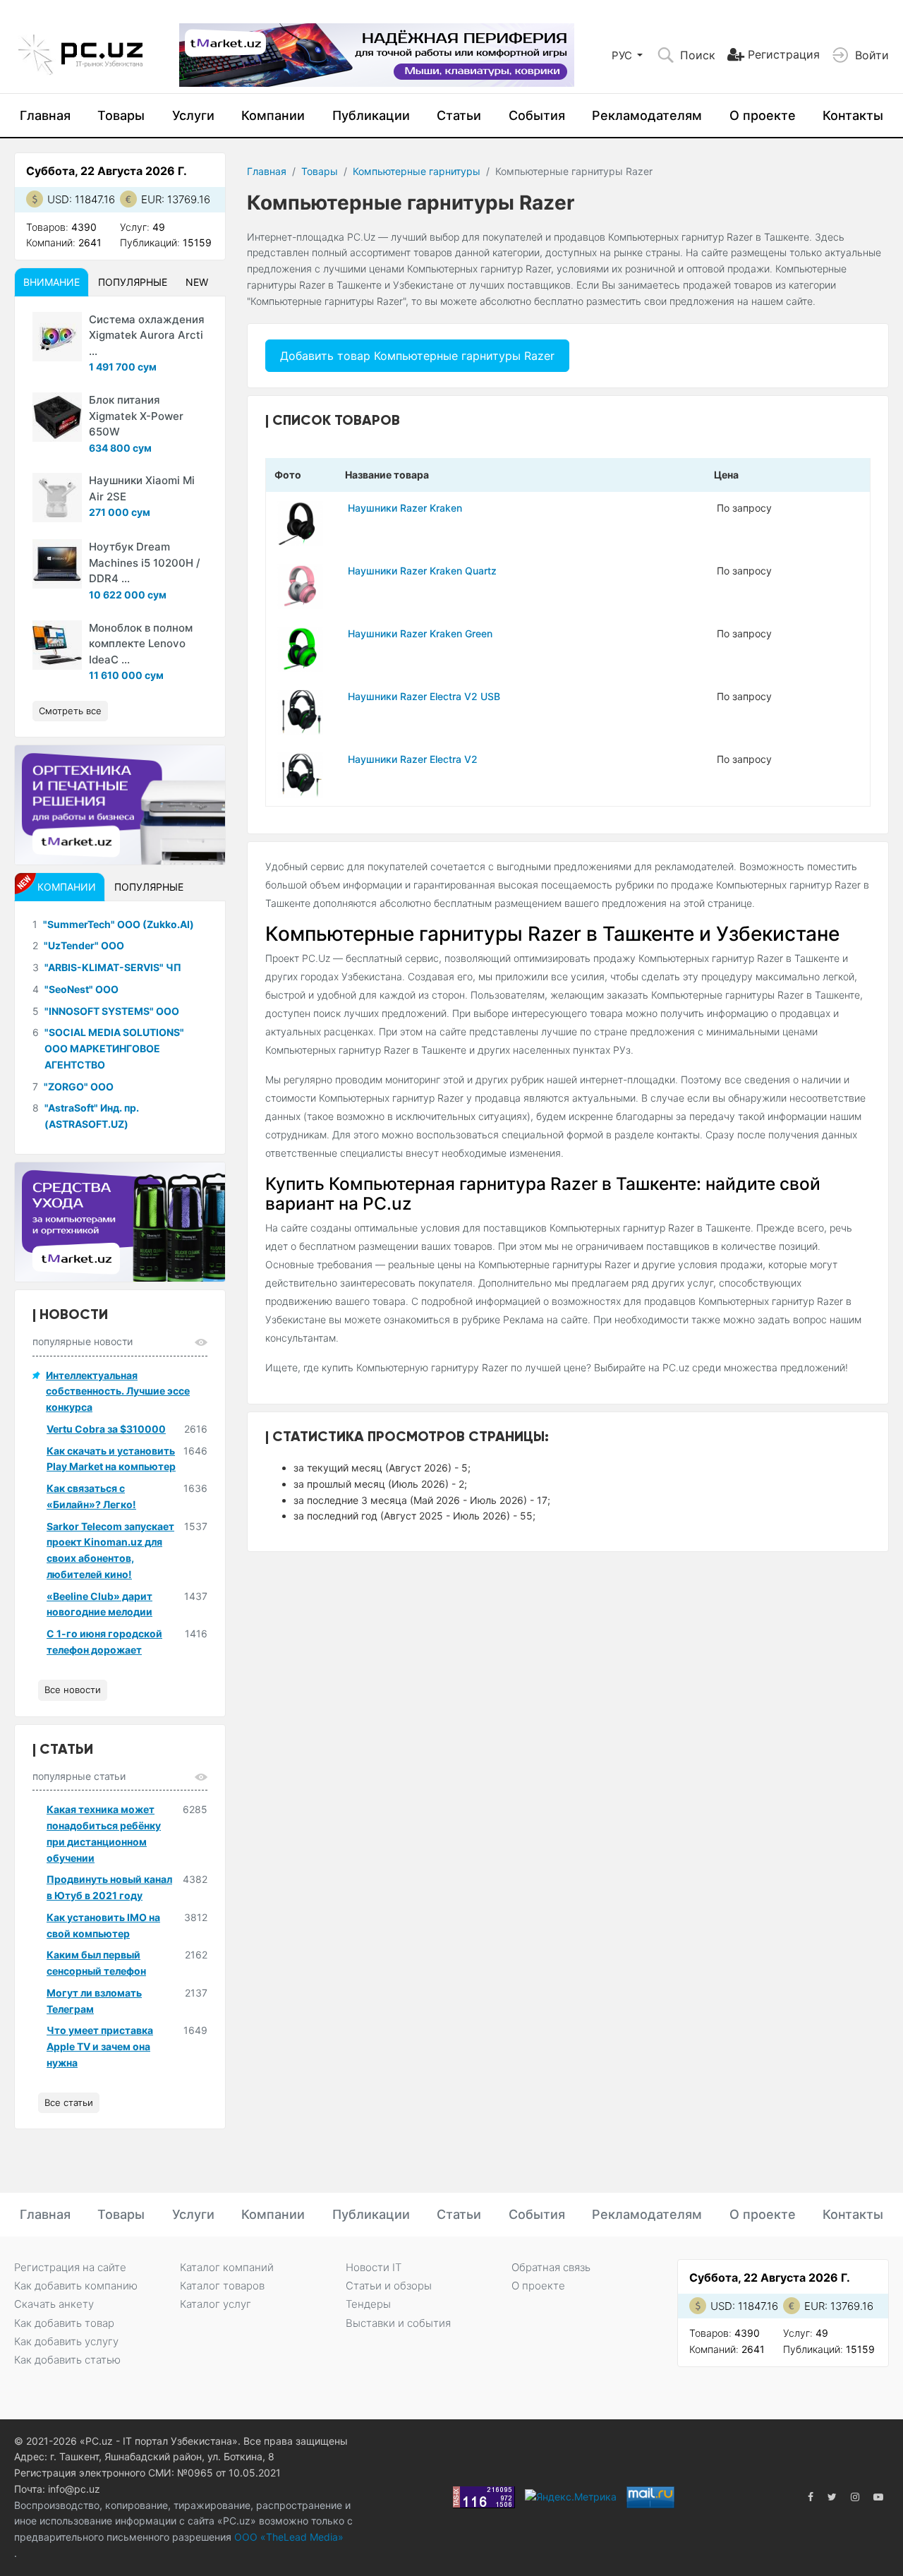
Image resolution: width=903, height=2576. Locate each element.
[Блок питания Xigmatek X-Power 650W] (57, 417)
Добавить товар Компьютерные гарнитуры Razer (417, 356)
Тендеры (368, 2304)
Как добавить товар (64, 2323)
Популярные (133, 282)
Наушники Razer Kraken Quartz (422, 571)
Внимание (51, 282)
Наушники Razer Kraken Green (420, 633)
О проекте (763, 115)
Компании (273, 115)
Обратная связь (551, 2267)
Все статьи (69, 2102)
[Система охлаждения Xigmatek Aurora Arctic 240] (57, 337)
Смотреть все (70, 711)
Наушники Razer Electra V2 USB (424, 696)
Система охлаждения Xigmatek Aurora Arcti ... (147, 335)
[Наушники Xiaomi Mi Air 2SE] (57, 498)
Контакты (853, 115)
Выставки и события (398, 2323)
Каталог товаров (222, 2286)
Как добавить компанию (76, 2286)
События (537, 115)
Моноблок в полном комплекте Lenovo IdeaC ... (141, 644)
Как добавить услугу (66, 2341)
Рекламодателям (647, 115)
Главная (45, 115)
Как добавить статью (67, 2360)
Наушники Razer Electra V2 (413, 759)
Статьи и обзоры (389, 2286)
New (197, 282)
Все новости (73, 1690)
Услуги (193, 115)
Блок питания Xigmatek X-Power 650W (136, 416)
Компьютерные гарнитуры (417, 171)
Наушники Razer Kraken (405, 508)
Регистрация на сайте (70, 2267)
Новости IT (374, 2267)
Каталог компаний (227, 2267)
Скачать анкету (54, 2304)
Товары (121, 115)
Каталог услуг (216, 2304)
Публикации (371, 115)
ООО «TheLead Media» (287, 2537)
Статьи (459, 115)
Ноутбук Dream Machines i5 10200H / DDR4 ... (145, 562)
